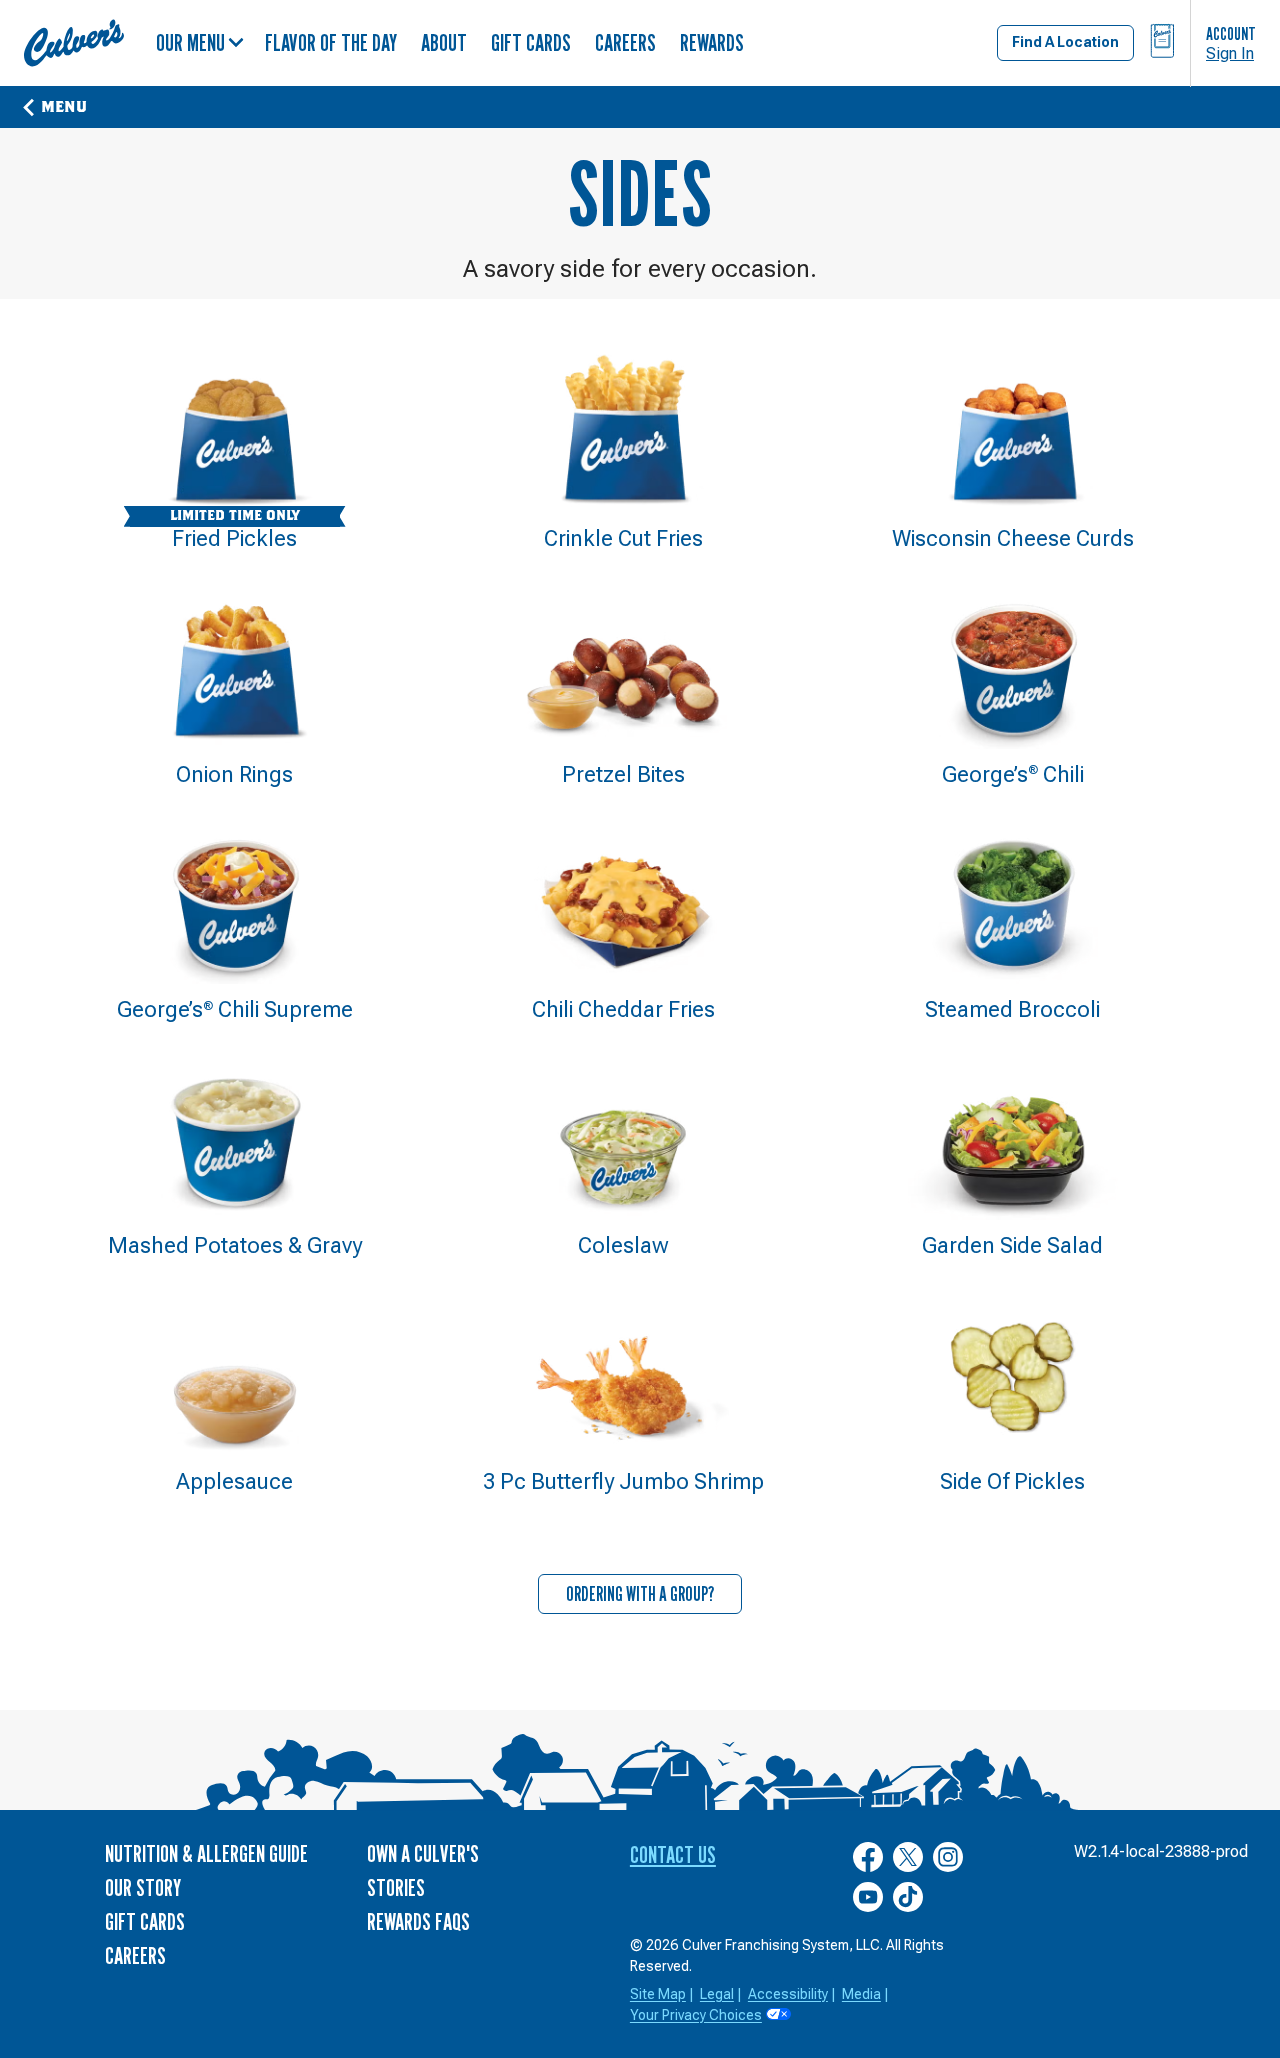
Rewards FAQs (418, 1921)
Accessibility (788, 1994)
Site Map (658, 1994)
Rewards (712, 42)
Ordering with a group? (640, 1594)
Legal (717, 1994)
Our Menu (190, 42)
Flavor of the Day (331, 42)
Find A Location (1065, 42)
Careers (625, 42)
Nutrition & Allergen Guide (206, 1853)
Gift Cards (531, 42)
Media (861, 1994)
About (444, 42)
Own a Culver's (423, 1853)
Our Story (143, 1887)
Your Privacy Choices (696, 2015)
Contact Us (673, 1854)
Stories (396, 1887)
